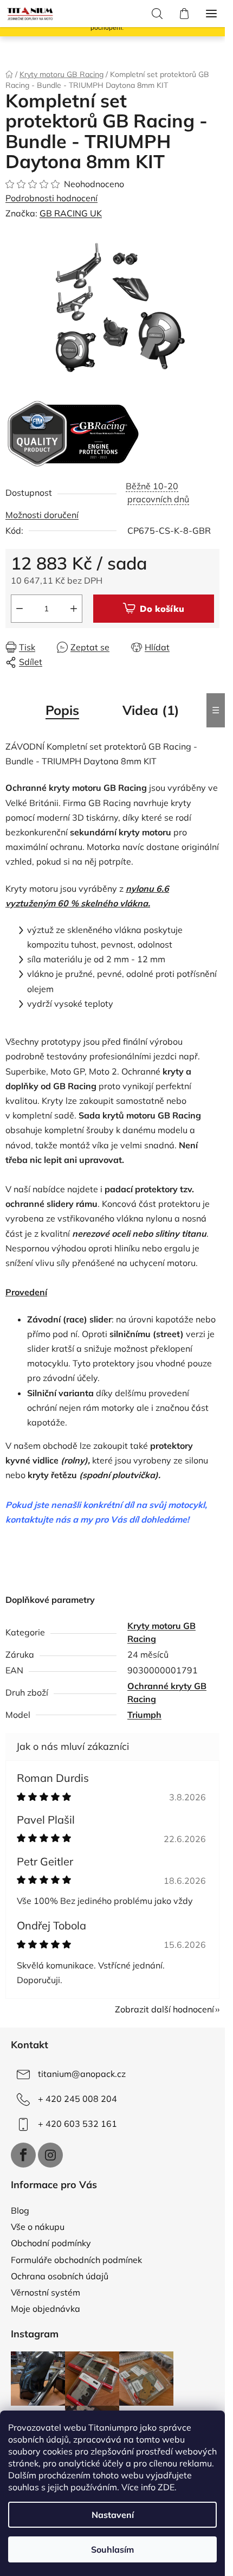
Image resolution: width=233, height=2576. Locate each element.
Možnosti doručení (42, 515)
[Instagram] (50, 2155)
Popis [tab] (62, 710)
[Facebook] (23, 2155)
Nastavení (113, 2515)
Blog (20, 2210)
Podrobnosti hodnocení (51, 198)
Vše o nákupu (38, 2227)
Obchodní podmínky (51, 2243)
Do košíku (162, 609)
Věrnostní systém (46, 2292)
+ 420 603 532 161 (77, 2124)
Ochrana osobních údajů (60, 2276)
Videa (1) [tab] (151, 710)
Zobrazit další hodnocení (164, 2009)
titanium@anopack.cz (82, 2074)
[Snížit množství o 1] (20, 609)
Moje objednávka (46, 2309)
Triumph (144, 1715)
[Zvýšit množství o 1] (74, 609)
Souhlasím (112, 2549)
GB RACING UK (71, 213)
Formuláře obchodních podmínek (76, 2260)
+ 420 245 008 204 (77, 2099)
